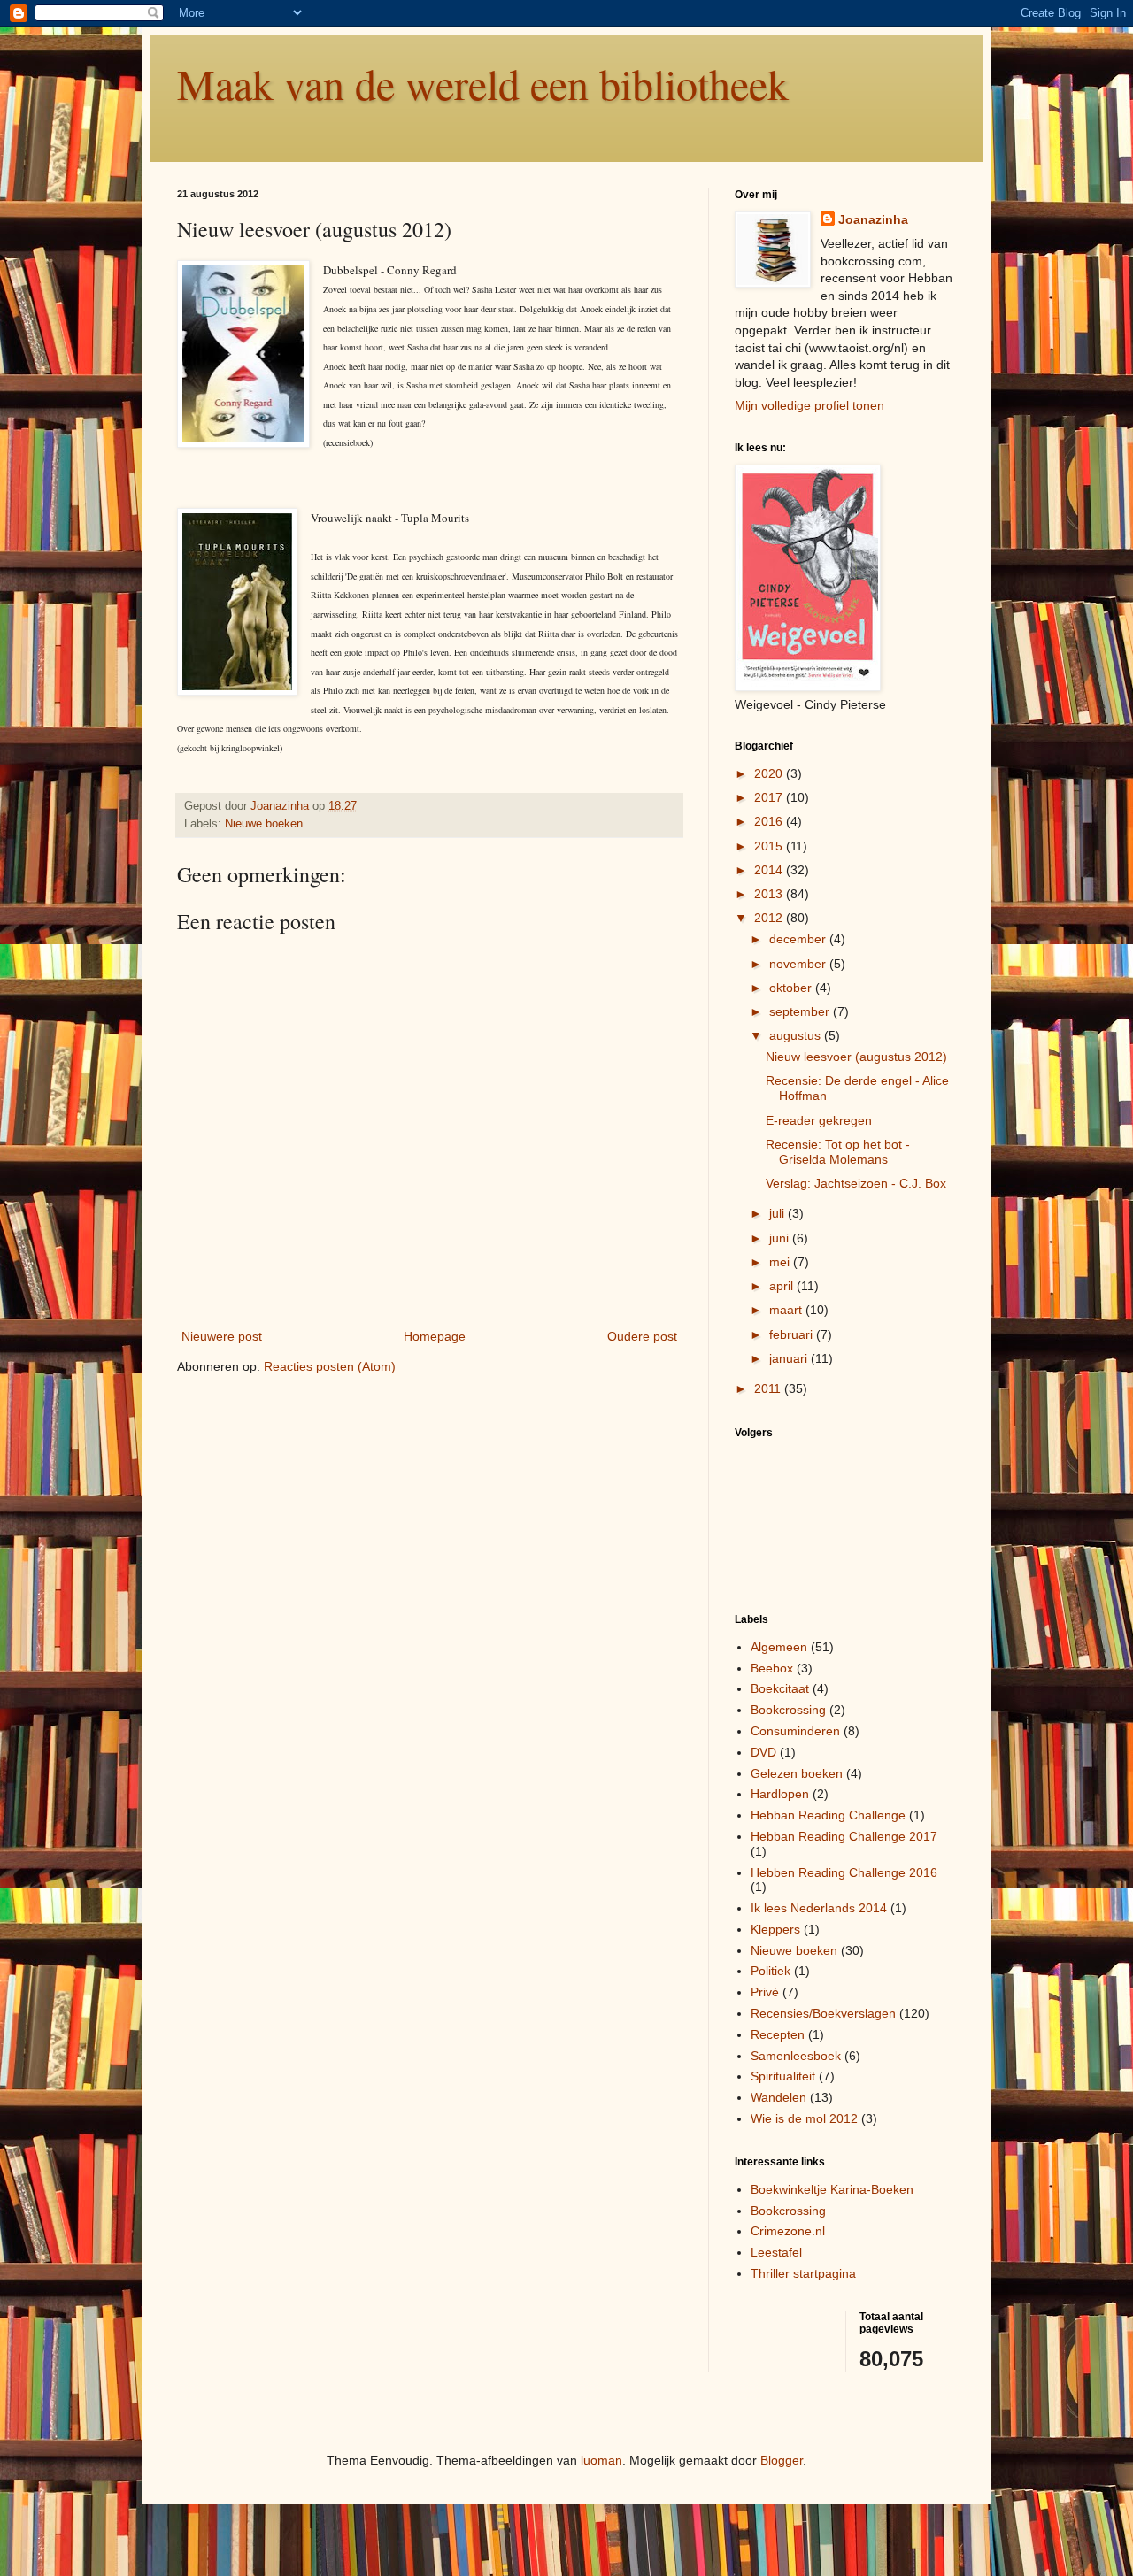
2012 (770, 918)
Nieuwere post (222, 1336)
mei (781, 1262)
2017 (770, 797)
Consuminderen (795, 1731)
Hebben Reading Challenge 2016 (844, 1872)
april (783, 1286)
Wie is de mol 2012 (804, 2118)
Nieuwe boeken (264, 824)
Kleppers (775, 1929)
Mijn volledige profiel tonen (809, 405)
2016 (770, 821)
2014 (770, 870)
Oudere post (642, 1336)
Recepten (778, 2034)
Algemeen (779, 1647)
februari (793, 1334)
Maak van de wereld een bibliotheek (483, 83)
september (801, 1011)
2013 (770, 894)
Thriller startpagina (803, 2273)
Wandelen (778, 2097)
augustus (797, 1035)
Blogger (782, 2460)
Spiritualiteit (783, 2076)
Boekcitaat (780, 1688)
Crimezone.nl (788, 2231)
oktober (792, 988)
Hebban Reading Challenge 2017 (844, 1836)
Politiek (771, 1971)
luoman (601, 2460)
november (799, 964)
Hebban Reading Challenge (828, 1815)
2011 (769, 1388)
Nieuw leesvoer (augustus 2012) (856, 1057)
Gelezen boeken (797, 1773)
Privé (765, 1992)
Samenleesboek (796, 2056)
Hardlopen (780, 1794)
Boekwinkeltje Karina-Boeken (832, 2189)
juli (778, 1213)
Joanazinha (873, 219)
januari (790, 1358)
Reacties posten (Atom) (330, 1366)
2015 (770, 846)
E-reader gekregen (819, 1120)
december (799, 939)
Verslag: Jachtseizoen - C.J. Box (856, 1183)
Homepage (435, 1336)
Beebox (772, 1668)
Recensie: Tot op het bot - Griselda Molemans (838, 1152)
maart (787, 1310)
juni (781, 1238)
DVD (763, 1752)
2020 (770, 773)
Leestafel (776, 2252)
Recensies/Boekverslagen (823, 2013)
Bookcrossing (788, 1710)
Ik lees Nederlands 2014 (819, 1908)
